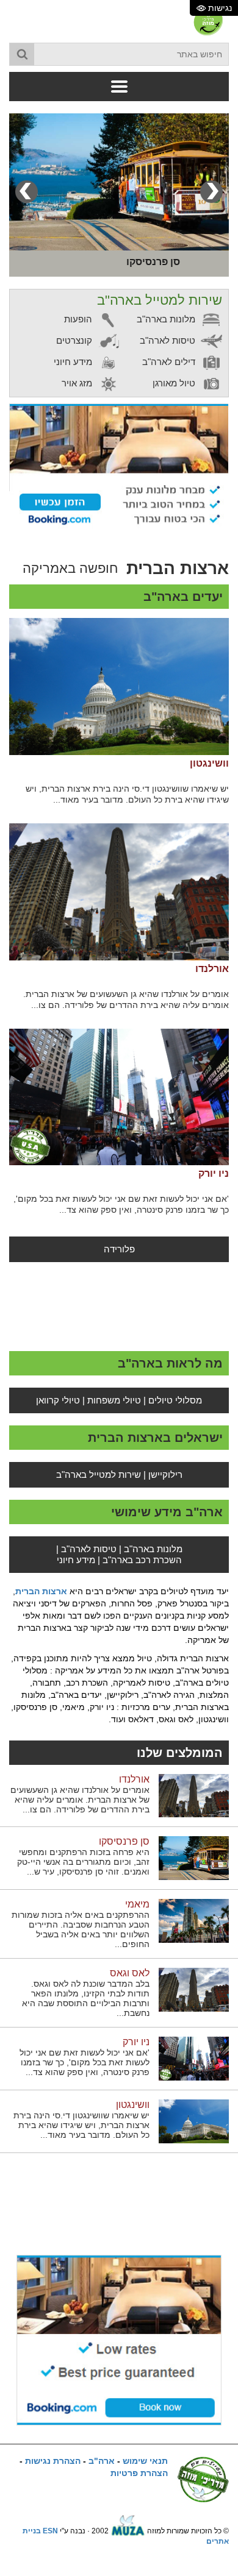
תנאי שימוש (145, 2461)
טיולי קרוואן (58, 1400)
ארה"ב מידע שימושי (167, 1512)
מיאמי (137, 1904)
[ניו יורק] (119, 1097)
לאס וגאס (130, 1973)
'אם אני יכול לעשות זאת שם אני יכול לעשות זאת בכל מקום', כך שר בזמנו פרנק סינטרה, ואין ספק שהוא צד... (121, 1204)
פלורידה (119, 1249)
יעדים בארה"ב (183, 597)
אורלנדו (212, 969)
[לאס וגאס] (194, 1989)
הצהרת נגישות (53, 2461)
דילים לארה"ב (170, 362)
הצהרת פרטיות (139, 2473)
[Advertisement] (119, 1305)
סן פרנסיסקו (124, 1841)
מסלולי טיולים (175, 1400)
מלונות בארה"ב (167, 319)
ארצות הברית (41, 1591)
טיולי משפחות (114, 1400)
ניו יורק (214, 1173)
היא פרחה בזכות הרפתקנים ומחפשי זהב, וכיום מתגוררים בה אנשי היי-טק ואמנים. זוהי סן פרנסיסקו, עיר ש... (83, 1862)
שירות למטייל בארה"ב (99, 1474)
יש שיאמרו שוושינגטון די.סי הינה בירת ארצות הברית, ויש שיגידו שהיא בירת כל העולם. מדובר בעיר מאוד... (127, 794)
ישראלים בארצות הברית (155, 1438)
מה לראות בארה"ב (170, 1363)
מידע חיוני (74, 362)
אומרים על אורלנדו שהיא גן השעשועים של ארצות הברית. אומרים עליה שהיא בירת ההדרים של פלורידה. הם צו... (126, 999)
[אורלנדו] (119, 892)
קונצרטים (75, 340)
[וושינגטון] (119, 687)
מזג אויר (78, 383)
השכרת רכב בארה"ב (142, 1560)
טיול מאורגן (175, 383)
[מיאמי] (194, 1920)
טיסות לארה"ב (169, 340)
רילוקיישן (165, 1474)
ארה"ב (102, 2461)
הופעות (79, 319)
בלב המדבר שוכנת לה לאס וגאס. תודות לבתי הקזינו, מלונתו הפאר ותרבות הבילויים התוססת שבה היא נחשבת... (86, 1998)
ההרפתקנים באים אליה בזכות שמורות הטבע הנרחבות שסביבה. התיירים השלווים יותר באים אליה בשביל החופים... (81, 1929)
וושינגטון (209, 763)
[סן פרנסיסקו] (119, 182)
